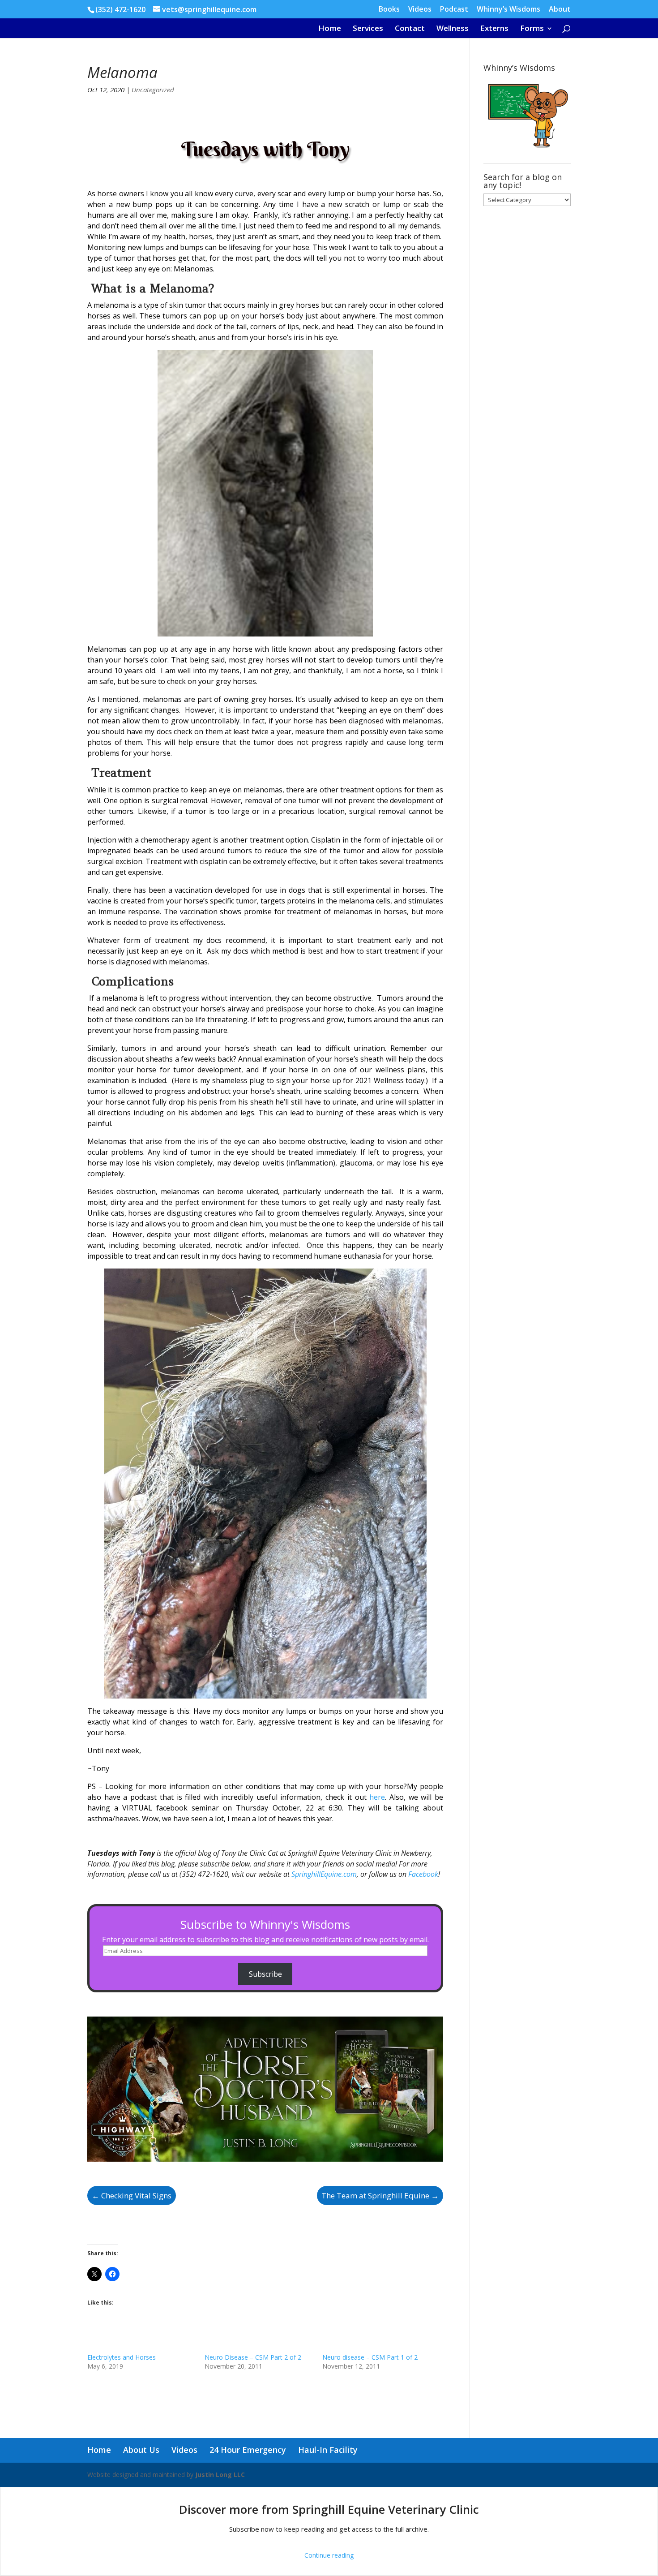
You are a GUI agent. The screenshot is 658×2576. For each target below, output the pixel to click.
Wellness (453, 29)
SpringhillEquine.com (324, 1874)
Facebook (423, 1874)
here (377, 1797)
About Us (141, 2450)
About (560, 10)
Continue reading (329, 2555)
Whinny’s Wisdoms (508, 10)
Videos (420, 10)
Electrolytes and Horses (122, 2357)
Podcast (454, 10)
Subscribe (265, 1974)
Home (330, 29)
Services (368, 29)
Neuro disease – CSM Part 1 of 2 (370, 2357)
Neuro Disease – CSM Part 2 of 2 (253, 2357)
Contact (410, 29)
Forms (532, 29)
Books (389, 10)
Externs (494, 29)
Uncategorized (153, 90)
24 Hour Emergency (248, 2450)
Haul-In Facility (328, 2450)
